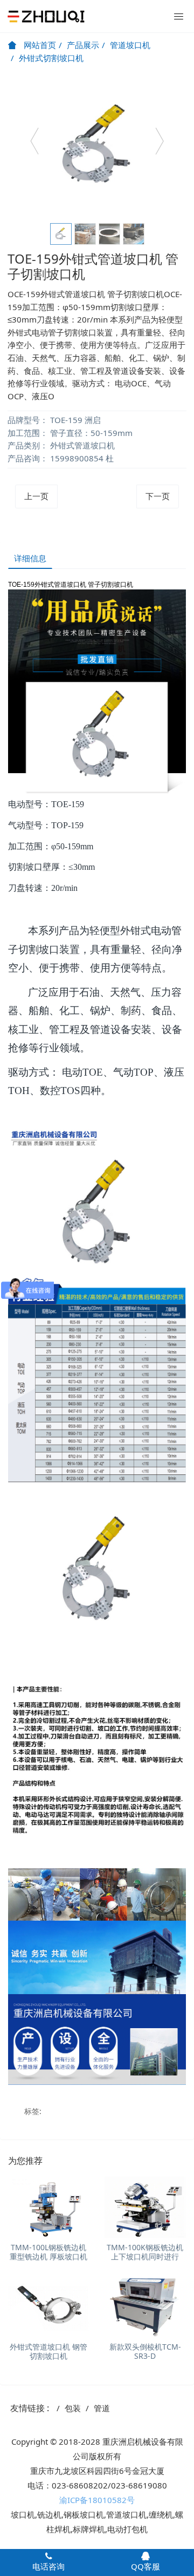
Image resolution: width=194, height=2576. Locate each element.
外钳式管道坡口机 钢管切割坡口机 (48, 2351)
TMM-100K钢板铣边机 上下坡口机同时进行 (145, 2252)
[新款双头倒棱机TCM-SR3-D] (145, 2307)
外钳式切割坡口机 (51, 58)
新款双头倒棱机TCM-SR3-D (145, 2351)
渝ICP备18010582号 (97, 2500)
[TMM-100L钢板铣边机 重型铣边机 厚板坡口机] (49, 2207)
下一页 (158, 496)
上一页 (36, 496)
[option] (97, 146)
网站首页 (39, 45)
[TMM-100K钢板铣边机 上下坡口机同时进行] (145, 2207)
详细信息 (30, 558)
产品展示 (83, 45)
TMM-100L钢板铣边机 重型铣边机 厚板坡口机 (48, 2252)
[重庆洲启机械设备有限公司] (46, 16)
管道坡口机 (130, 45)
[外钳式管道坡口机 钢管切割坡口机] (49, 2307)
